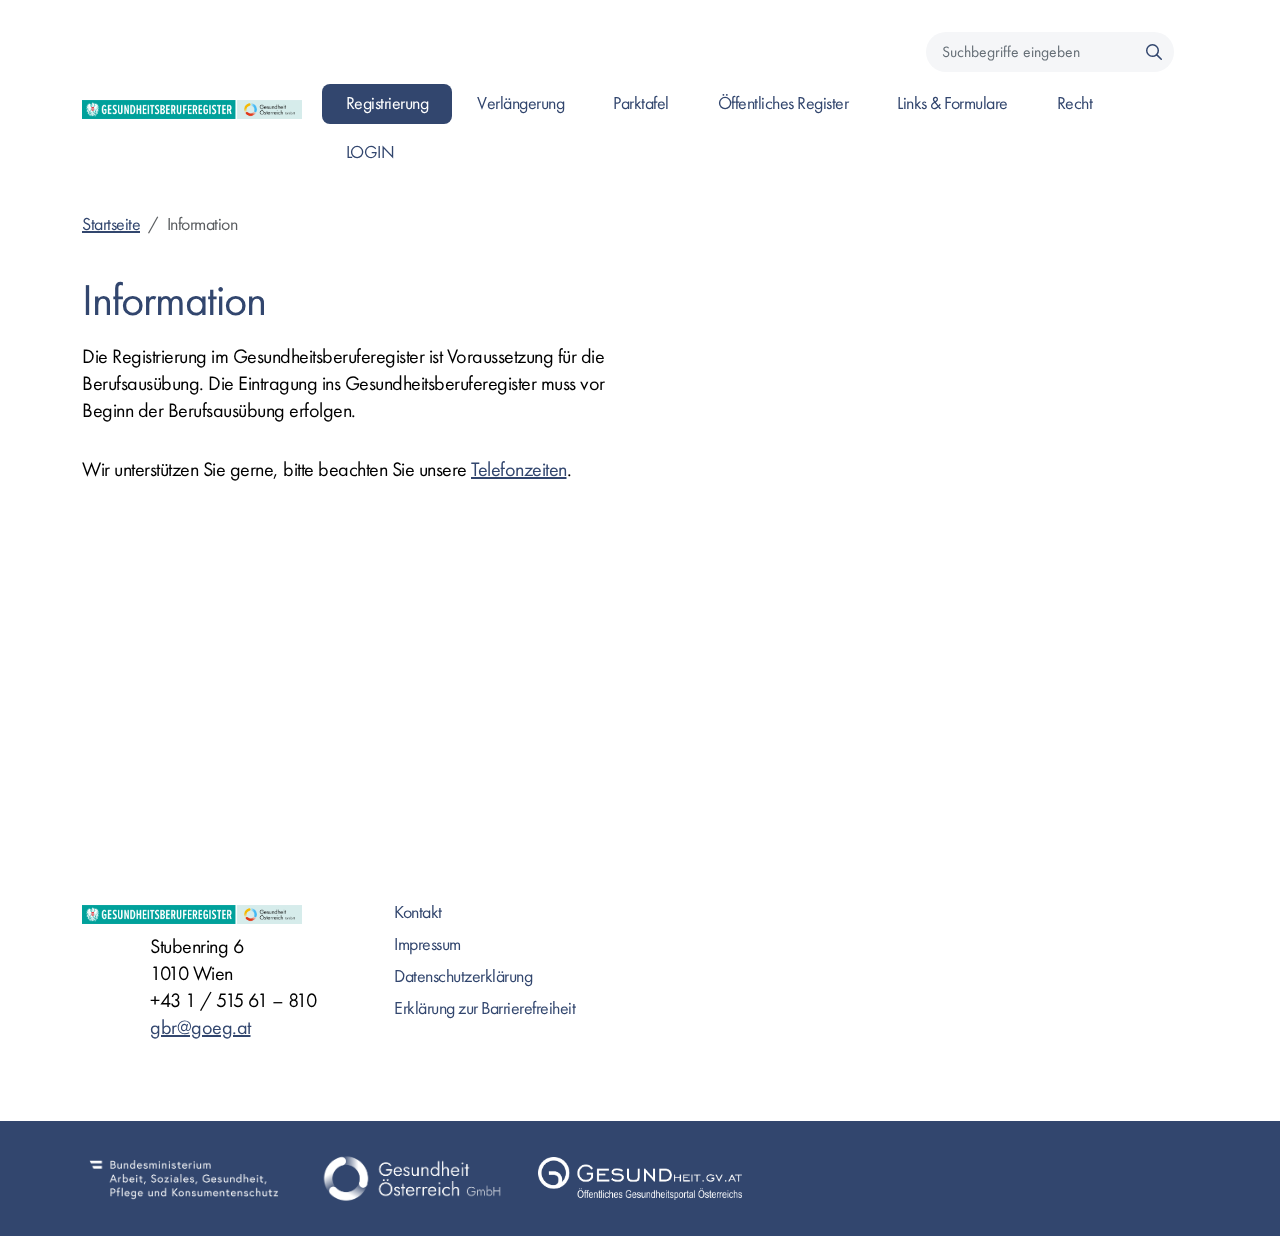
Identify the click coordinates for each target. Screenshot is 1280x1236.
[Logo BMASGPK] (184, 1178)
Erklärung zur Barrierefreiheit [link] (484, 1008)
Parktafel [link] (641, 103)
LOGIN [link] (370, 152)
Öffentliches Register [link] (783, 103)
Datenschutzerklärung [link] (463, 976)
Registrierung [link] (387, 103)
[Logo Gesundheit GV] (640, 1178)
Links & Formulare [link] (952, 103)
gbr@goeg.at (200, 1027)
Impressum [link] (427, 944)
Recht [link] (1075, 103)
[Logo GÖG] (412, 1178)
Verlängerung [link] (520, 103)
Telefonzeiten (519, 469)
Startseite (111, 224)
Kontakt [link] (418, 912)
